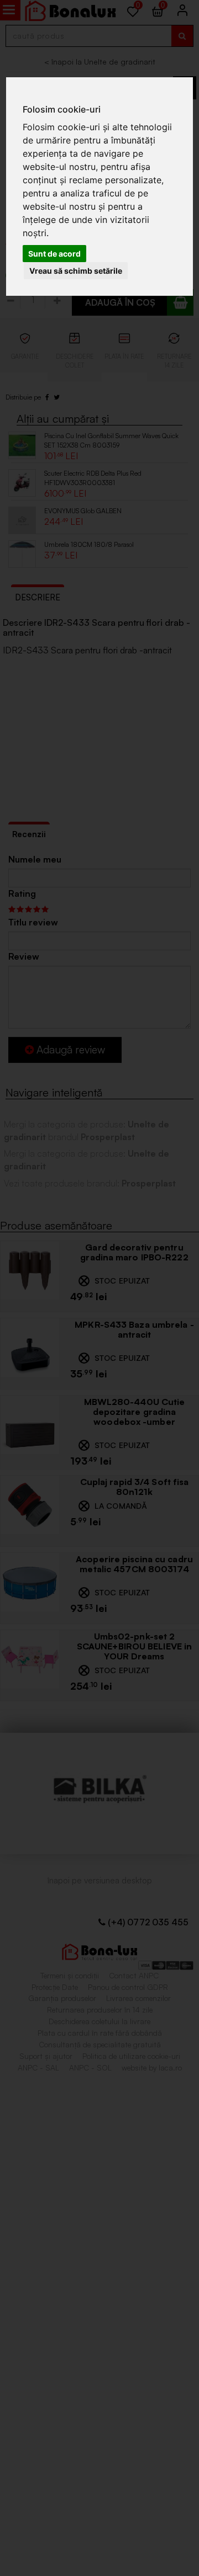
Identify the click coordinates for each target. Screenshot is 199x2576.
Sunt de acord (54, 254)
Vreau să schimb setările (76, 271)
